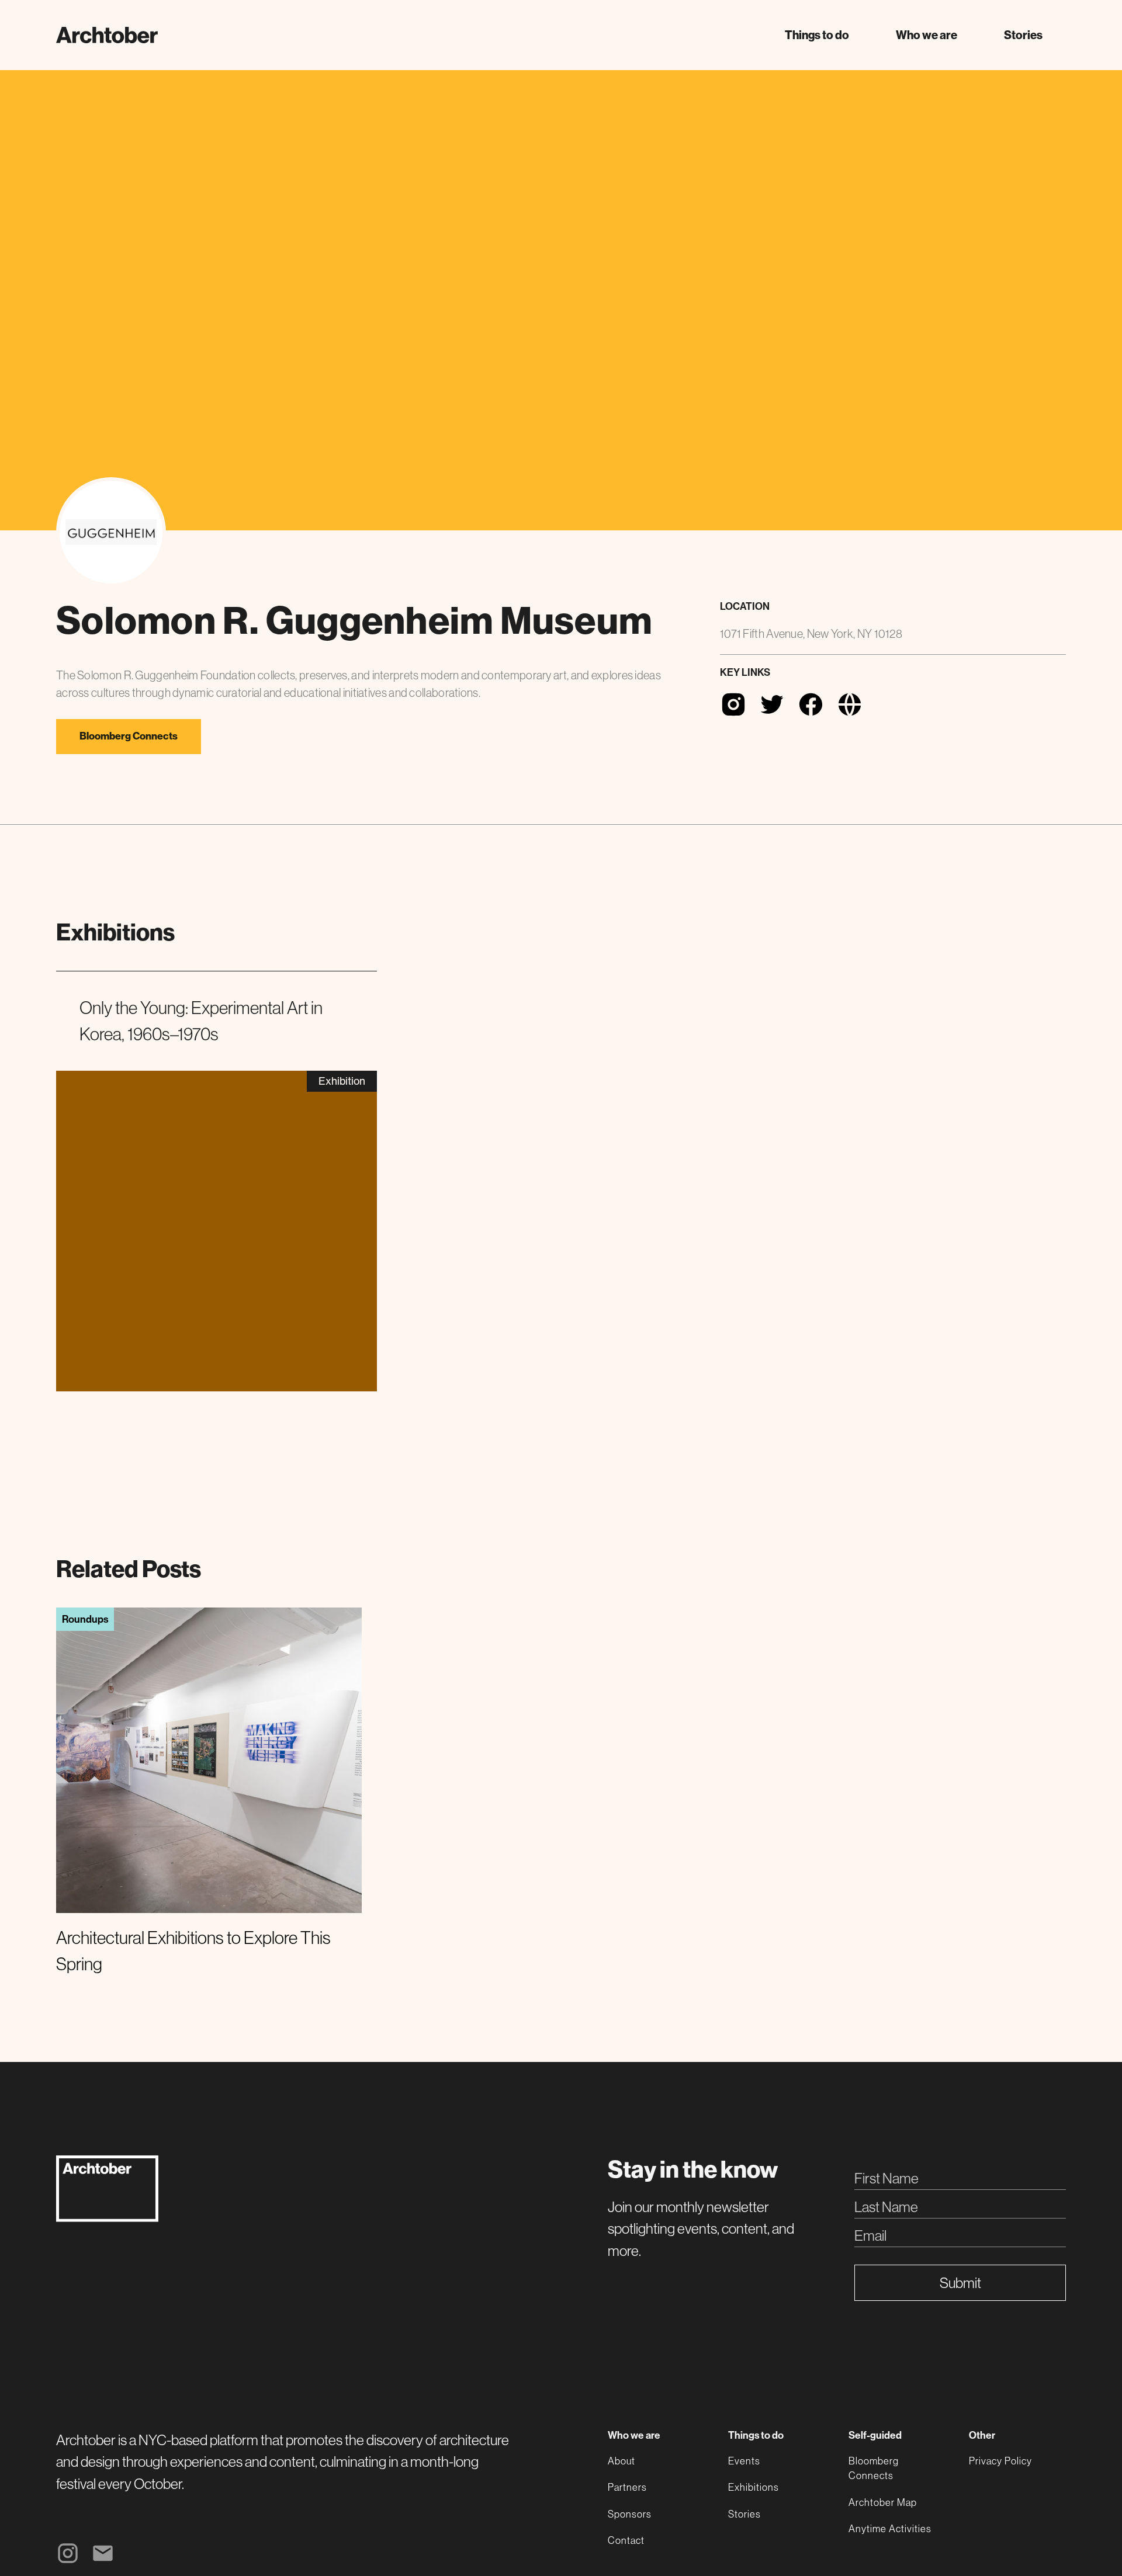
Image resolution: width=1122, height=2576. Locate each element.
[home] (107, 35)
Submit (960, 2283)
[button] (817, 35)
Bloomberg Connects (129, 736)
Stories (1023, 35)
